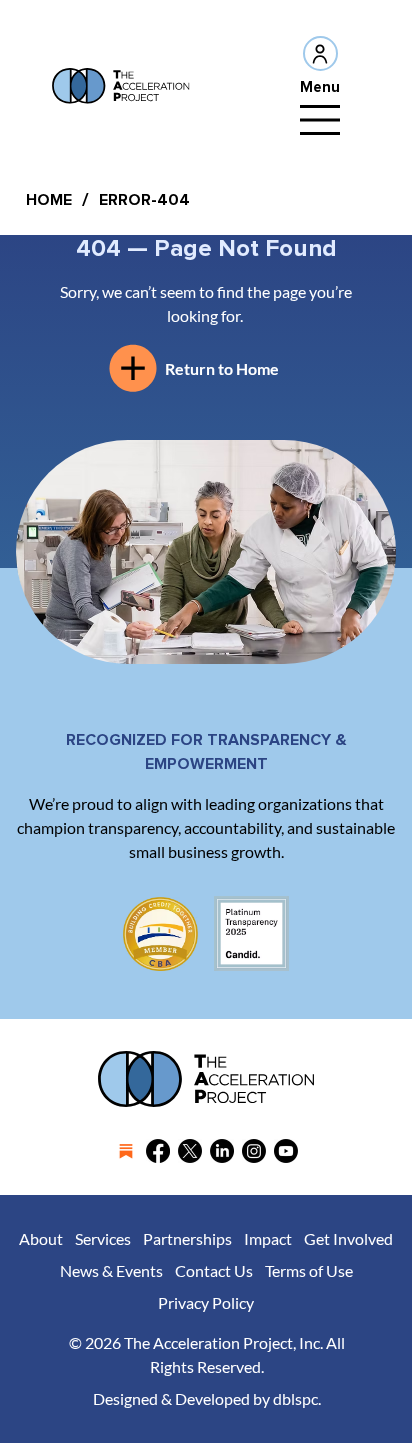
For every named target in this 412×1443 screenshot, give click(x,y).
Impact (268, 1238)
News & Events (111, 1270)
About (41, 1238)
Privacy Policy (206, 1302)
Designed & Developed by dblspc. (207, 1398)
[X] (190, 1151)
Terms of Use (309, 1270)
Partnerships (187, 1238)
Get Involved (348, 1238)
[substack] (126, 1151)
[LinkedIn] (222, 1151)
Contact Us (214, 1270)
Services (103, 1238)
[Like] (320, 53)
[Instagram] (254, 1151)
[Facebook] (158, 1151)
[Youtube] (286, 1151)
